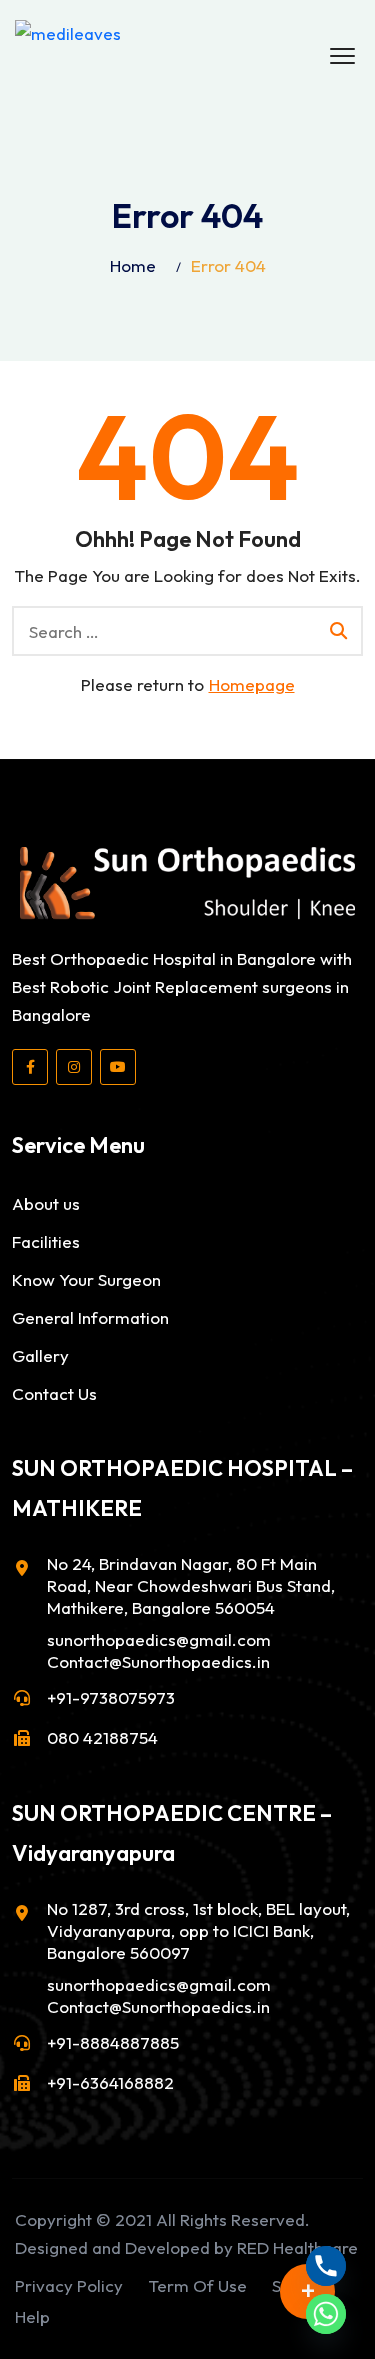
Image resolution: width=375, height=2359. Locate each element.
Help (32, 2316)
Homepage (252, 684)
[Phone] (326, 2266)
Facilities (46, 1241)
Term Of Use (197, 2285)
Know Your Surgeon (86, 1279)
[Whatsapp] (326, 2314)
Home (133, 265)
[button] (342, 57)
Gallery (40, 1355)
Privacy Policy (69, 2285)
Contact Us (54, 1393)
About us (46, 1203)
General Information (90, 1317)
